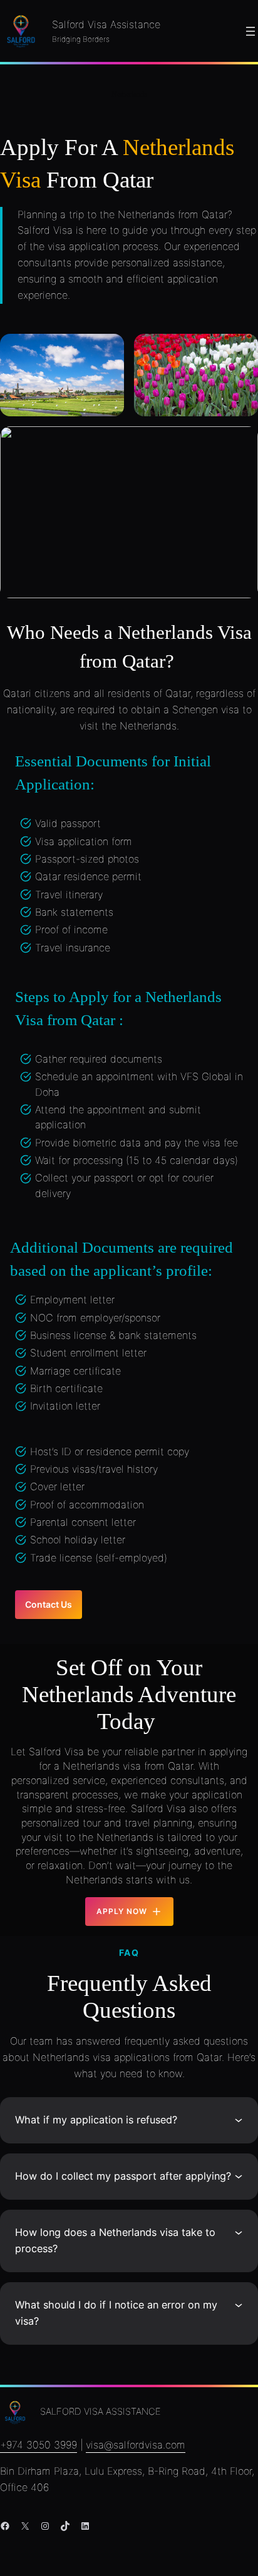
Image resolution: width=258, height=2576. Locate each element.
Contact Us (49, 1604)
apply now (122, 1911)
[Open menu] (250, 31)
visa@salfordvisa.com (136, 2445)
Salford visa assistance (101, 2412)
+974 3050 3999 (39, 2445)
